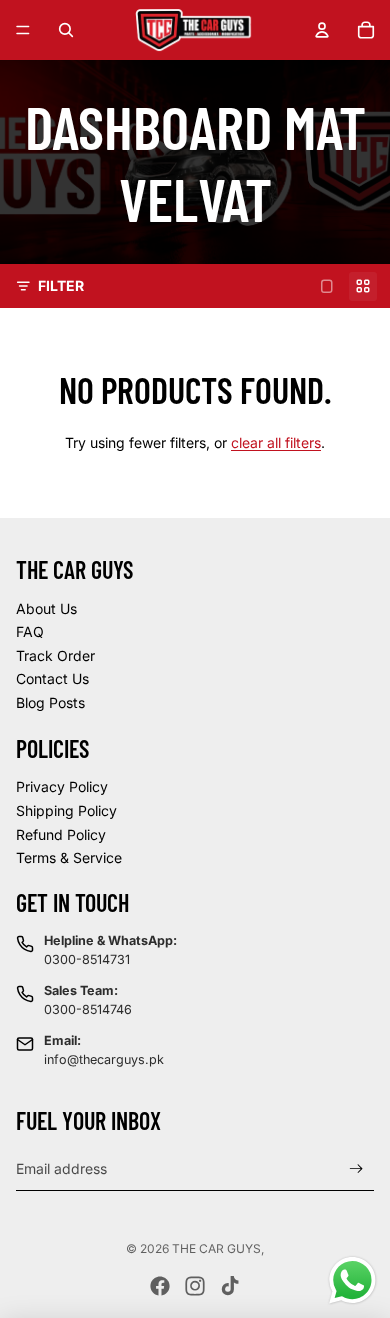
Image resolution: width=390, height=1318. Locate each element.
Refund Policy (61, 834)
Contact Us (52, 678)
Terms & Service (69, 857)
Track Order (55, 655)
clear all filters (276, 442)
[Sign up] (356, 1168)
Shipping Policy (66, 810)
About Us (46, 608)
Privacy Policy (62, 786)
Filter (61, 285)
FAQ (30, 631)
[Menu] (23, 30)
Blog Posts (50, 702)
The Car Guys (216, 1248)
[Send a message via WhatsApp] (352, 1280)
